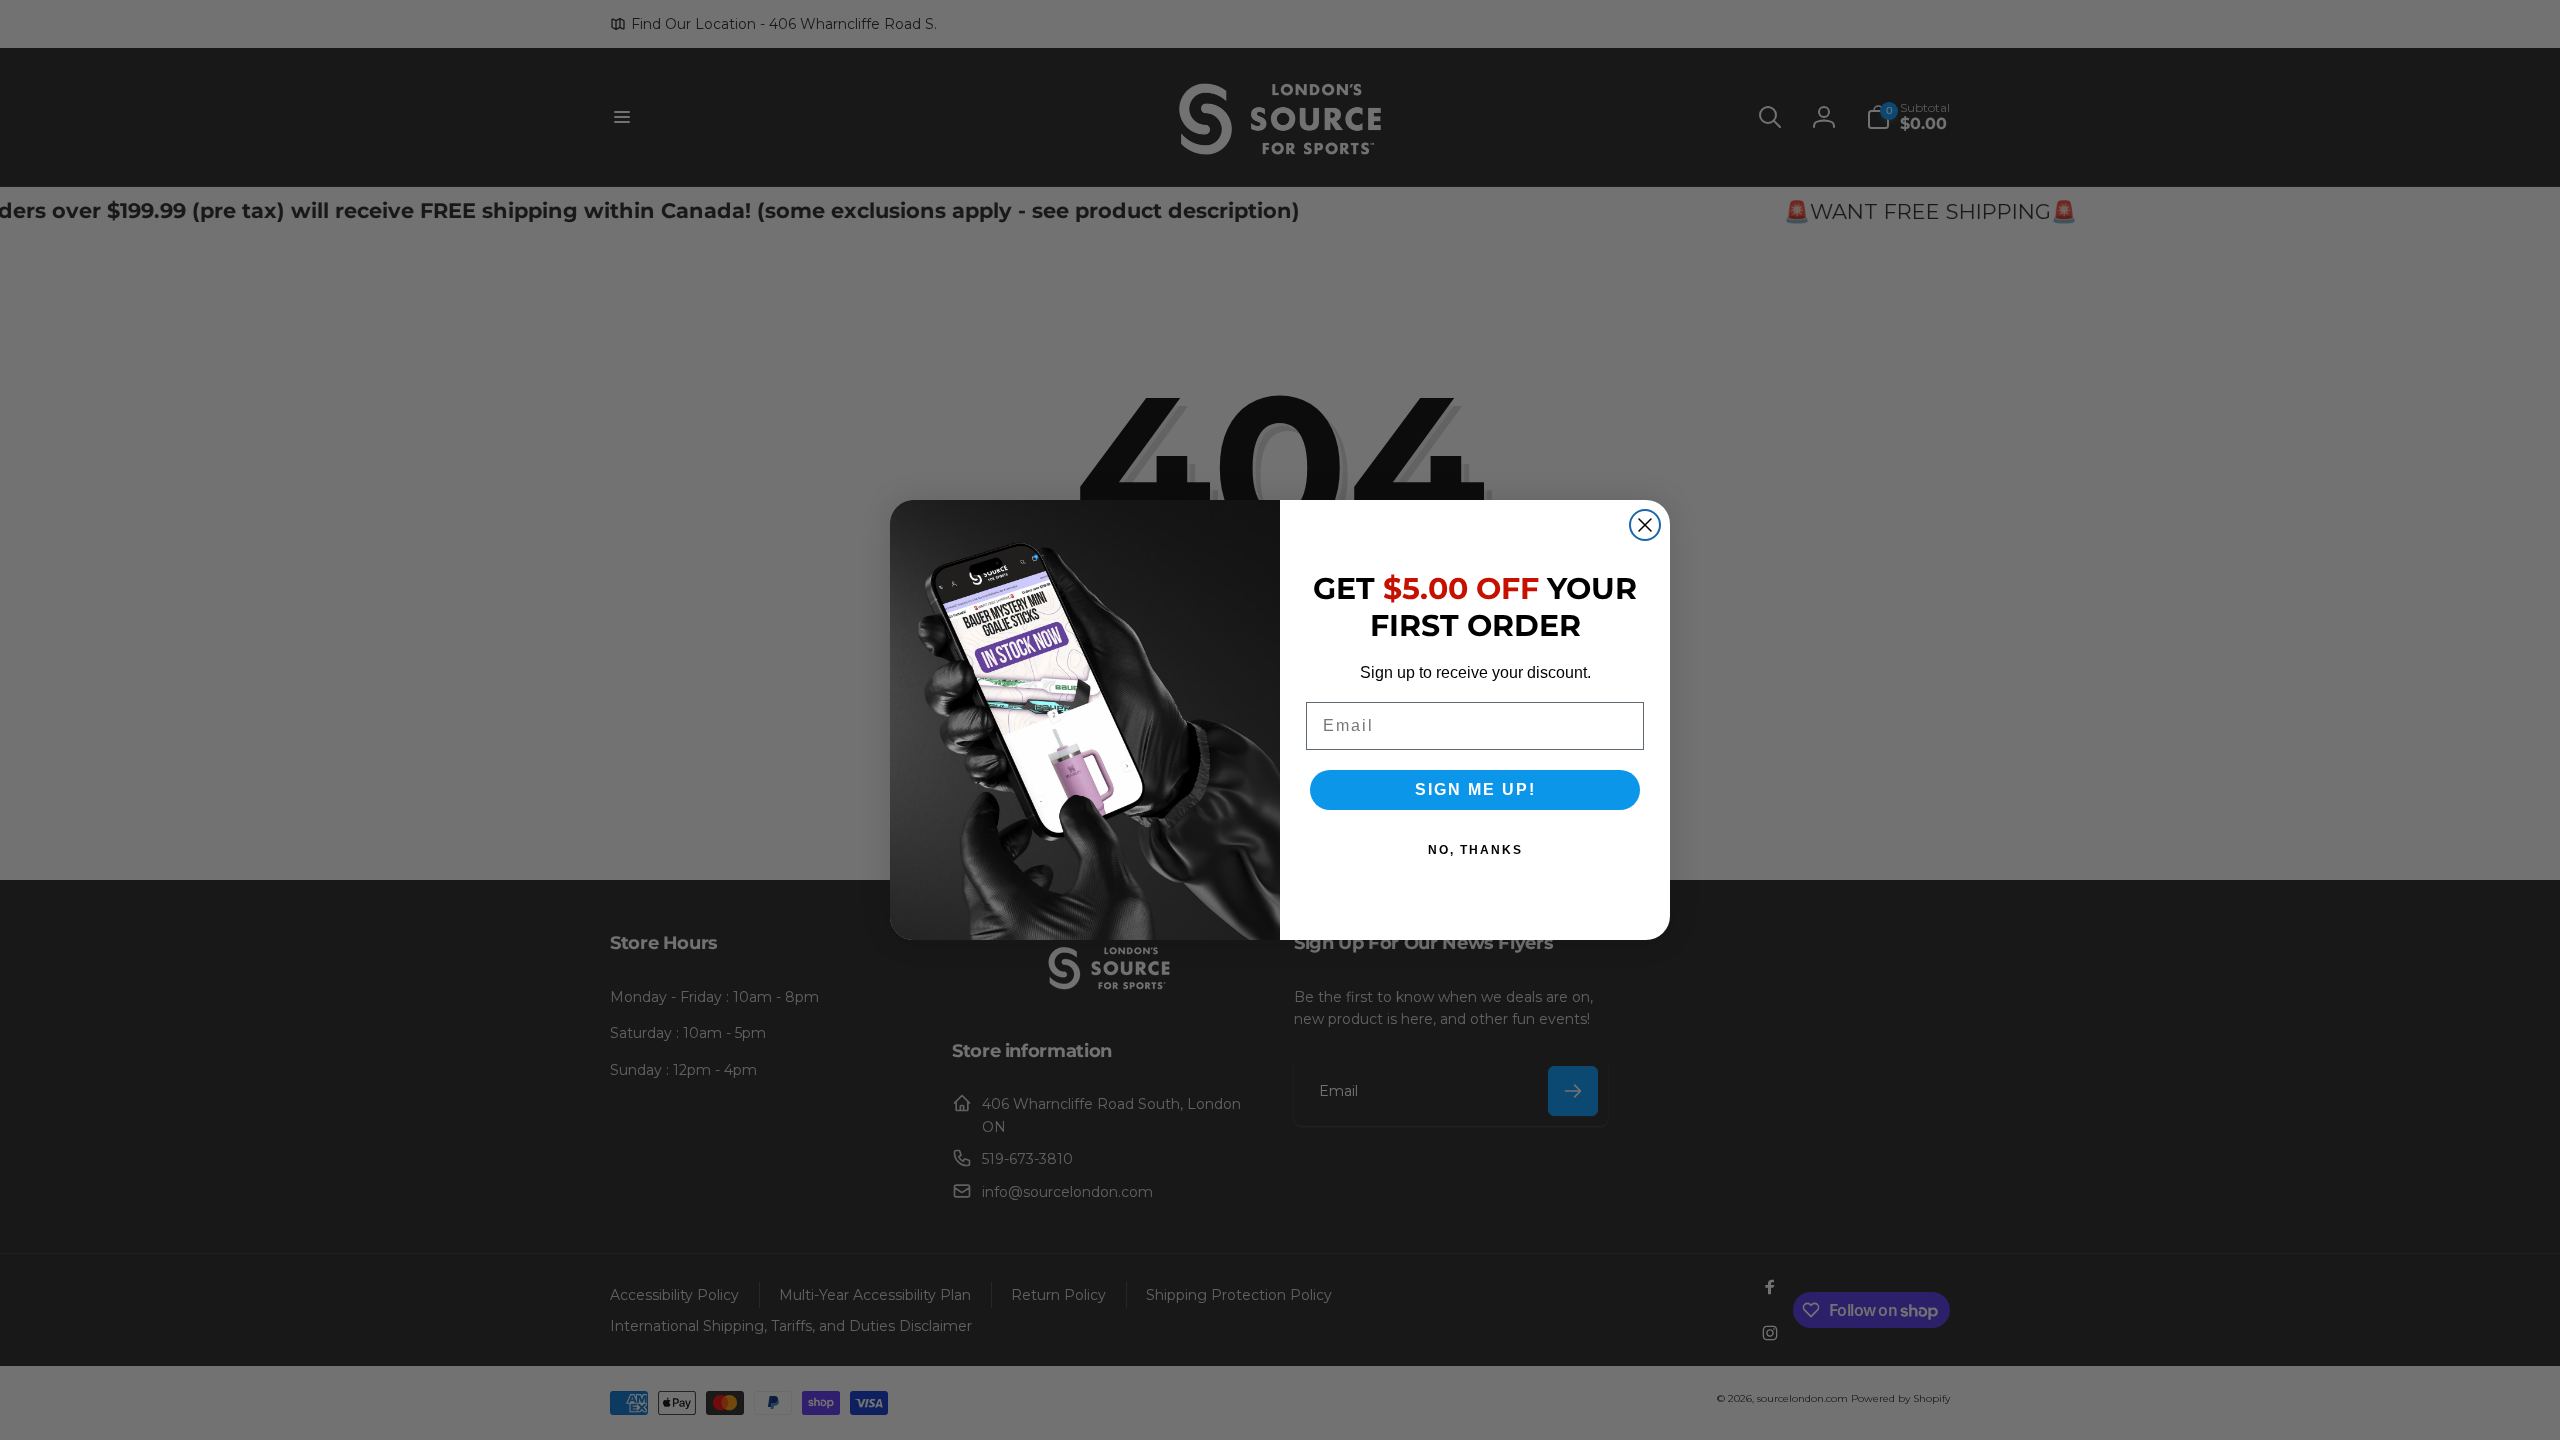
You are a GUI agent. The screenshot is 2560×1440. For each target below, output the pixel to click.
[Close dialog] (1645, 525)
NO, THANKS (1475, 850)
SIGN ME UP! (1475, 789)
